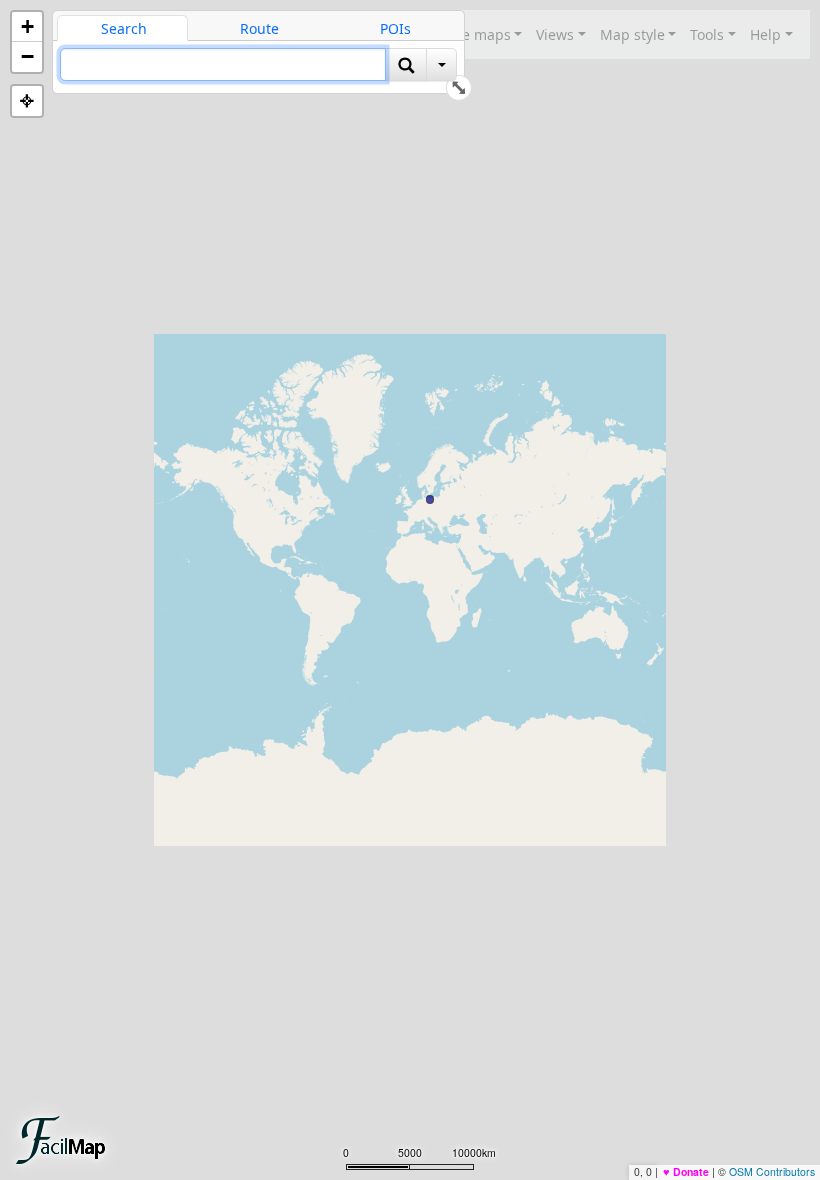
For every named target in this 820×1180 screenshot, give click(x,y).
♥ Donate (686, 1171)
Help (765, 34)
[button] (27, 27)
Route (259, 28)
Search (124, 28)
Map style (632, 34)
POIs (395, 28)
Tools (707, 34)
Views (555, 34)
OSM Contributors (772, 1171)
